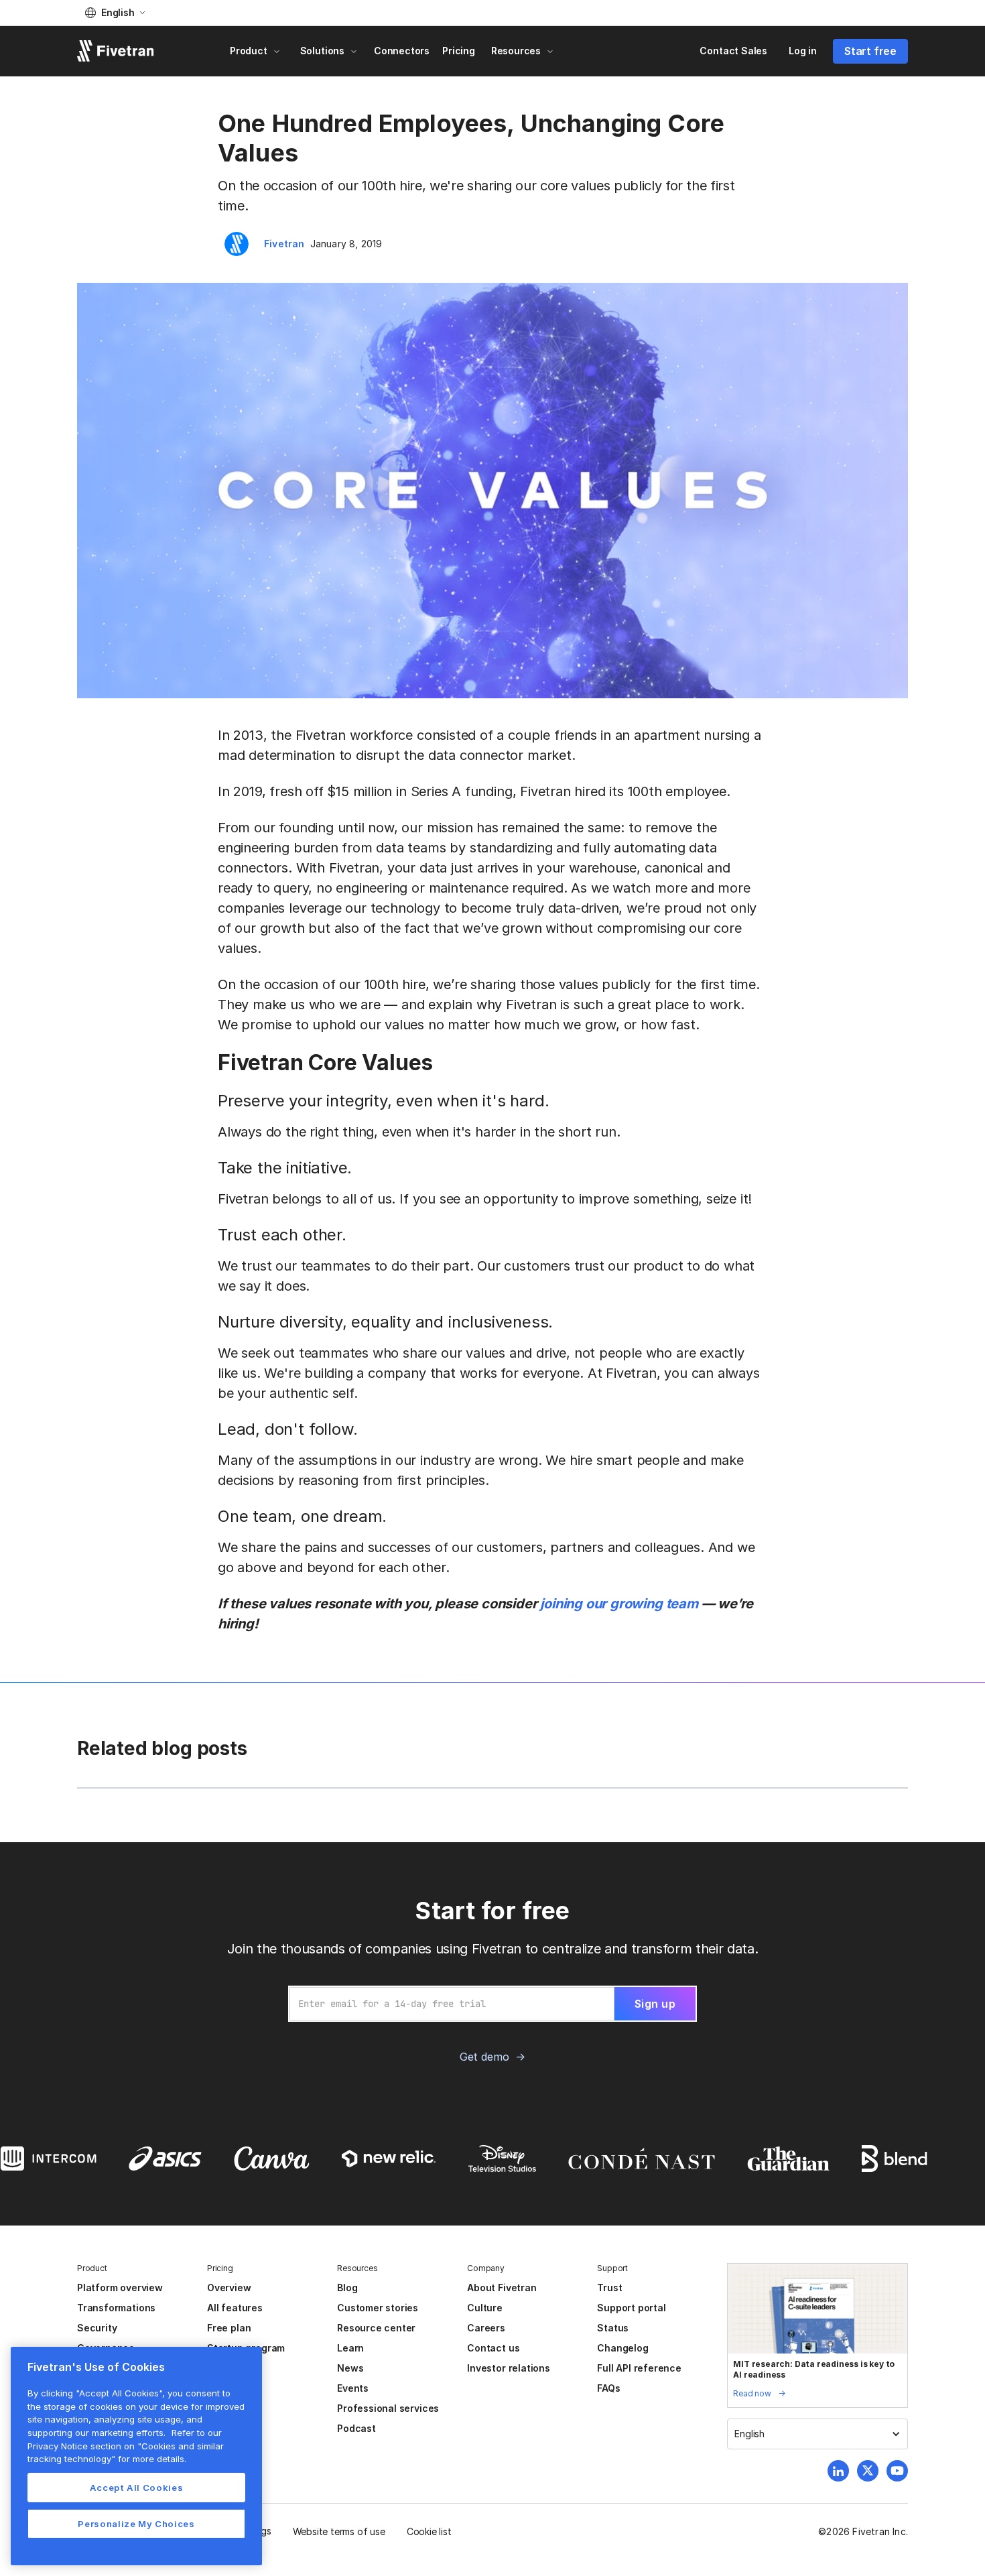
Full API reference (639, 2368)
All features (235, 2308)
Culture (485, 2308)
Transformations (116, 2308)
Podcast (356, 2428)
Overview (229, 2288)
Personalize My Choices (136, 2524)
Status (613, 2328)
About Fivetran (502, 2288)
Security (97, 2328)
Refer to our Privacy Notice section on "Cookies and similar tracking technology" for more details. (126, 2446)
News (350, 2368)
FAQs (608, 2388)
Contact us (493, 2348)
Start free (870, 51)
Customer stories (378, 2308)
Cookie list (429, 2531)
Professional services (388, 2408)
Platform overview (120, 2288)
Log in (803, 51)
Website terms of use (339, 2531)
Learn (350, 2348)
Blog (347, 2288)
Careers (486, 2328)
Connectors (402, 51)
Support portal (631, 2308)
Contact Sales (733, 51)
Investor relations (509, 2368)
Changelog (622, 2348)
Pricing (459, 51)
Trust (609, 2288)
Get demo (484, 2057)
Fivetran (284, 244)
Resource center (376, 2328)
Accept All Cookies (137, 2488)
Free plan (229, 2328)
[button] (115, 13)
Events (353, 2388)
